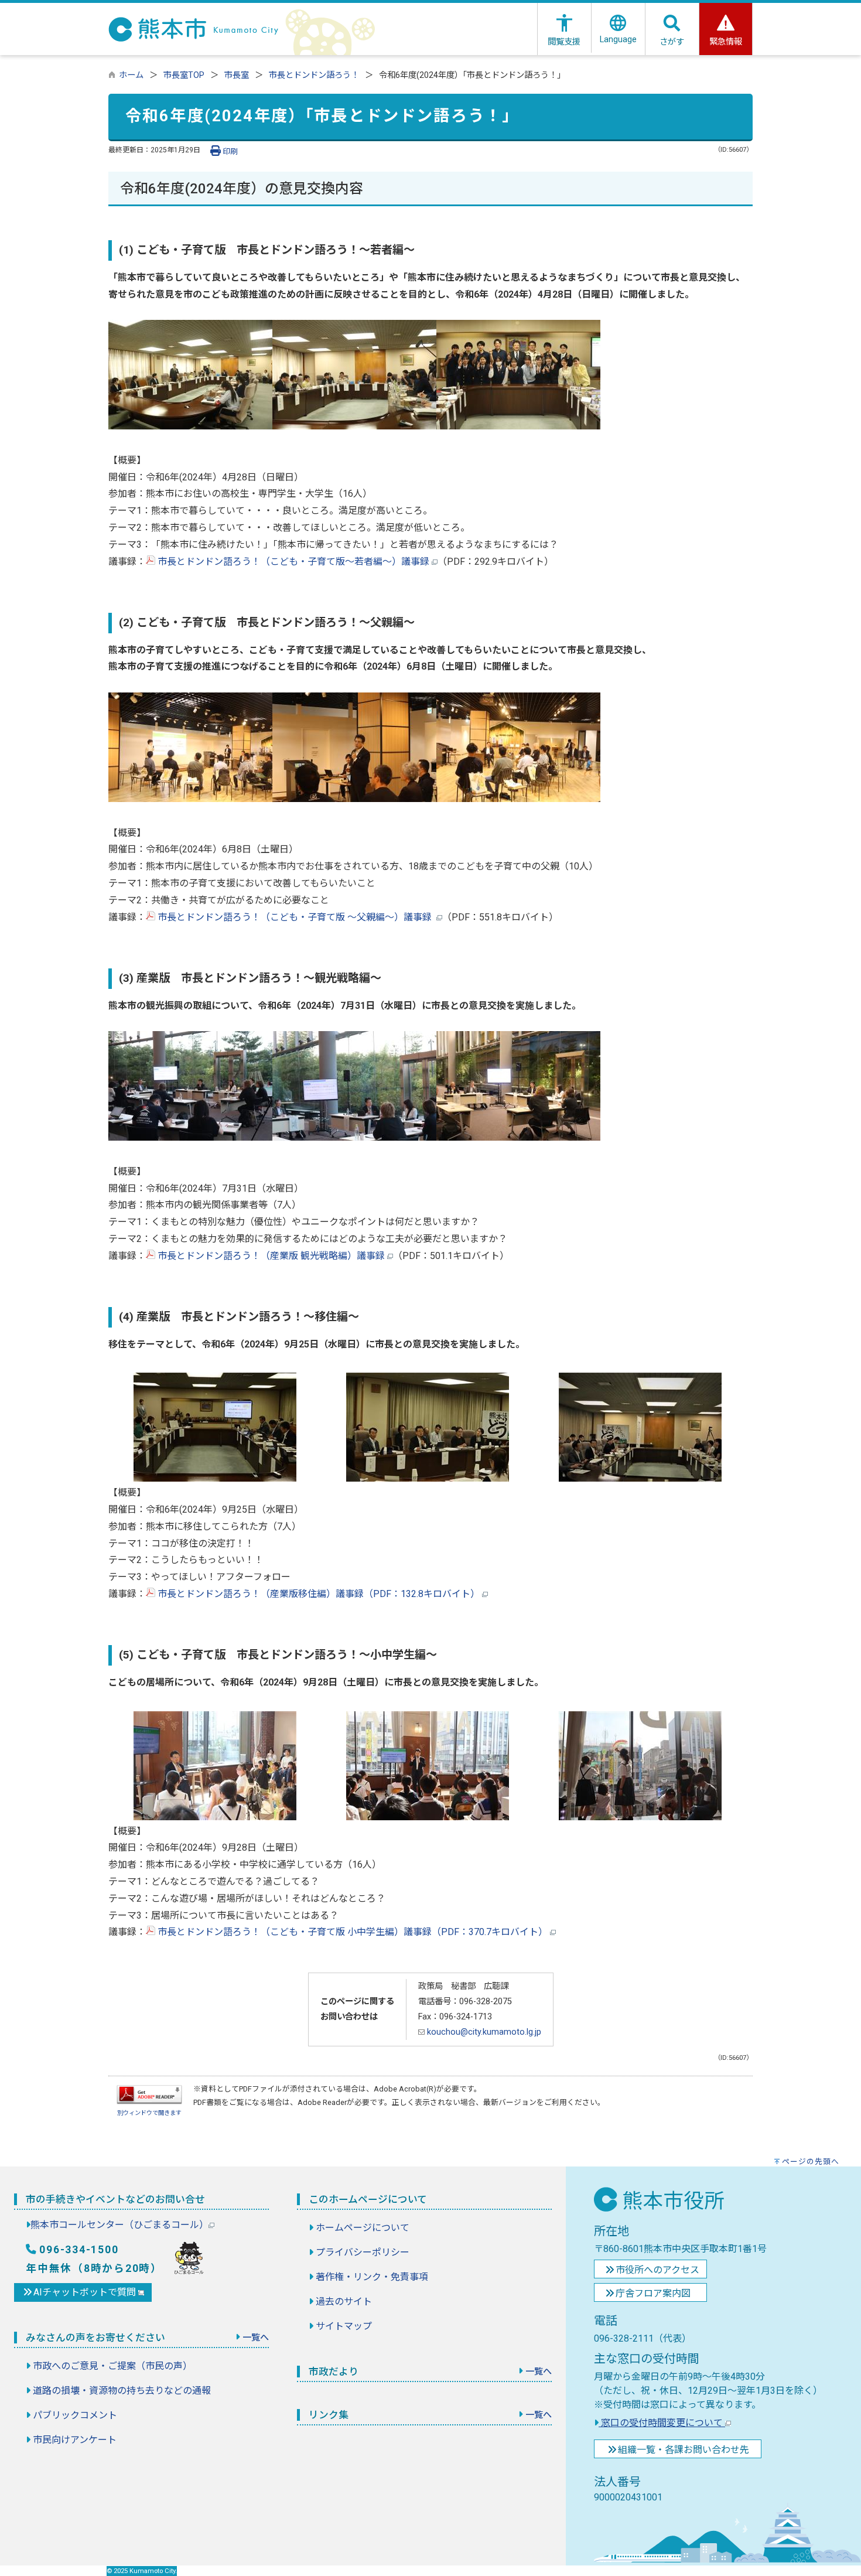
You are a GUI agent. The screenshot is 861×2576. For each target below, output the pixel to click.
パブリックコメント (75, 2415)
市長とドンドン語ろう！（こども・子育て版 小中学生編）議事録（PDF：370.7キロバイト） (353, 1932)
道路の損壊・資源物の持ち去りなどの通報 (122, 2391)
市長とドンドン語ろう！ (314, 75)
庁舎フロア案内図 (653, 2293)
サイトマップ (344, 2326)
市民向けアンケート (75, 2440)
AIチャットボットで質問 (86, 2292)
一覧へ (256, 2338)
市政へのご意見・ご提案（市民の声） (112, 2366)
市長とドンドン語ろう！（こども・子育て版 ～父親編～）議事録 (296, 917)
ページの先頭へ (811, 2162)
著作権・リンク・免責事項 (372, 2277)
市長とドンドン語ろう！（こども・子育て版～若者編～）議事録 (293, 562)
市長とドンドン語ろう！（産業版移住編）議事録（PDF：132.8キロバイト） (319, 1594)
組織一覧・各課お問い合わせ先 (684, 2450)
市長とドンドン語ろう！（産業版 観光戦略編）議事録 (271, 1256)
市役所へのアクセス (657, 2270)
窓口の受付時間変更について (662, 2423)
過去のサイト (344, 2302)
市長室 (237, 75)
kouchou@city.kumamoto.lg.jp (483, 2032)
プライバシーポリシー (363, 2252)
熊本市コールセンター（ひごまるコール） (119, 2225)
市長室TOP (184, 75)
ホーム (131, 75)
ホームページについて (363, 2228)
